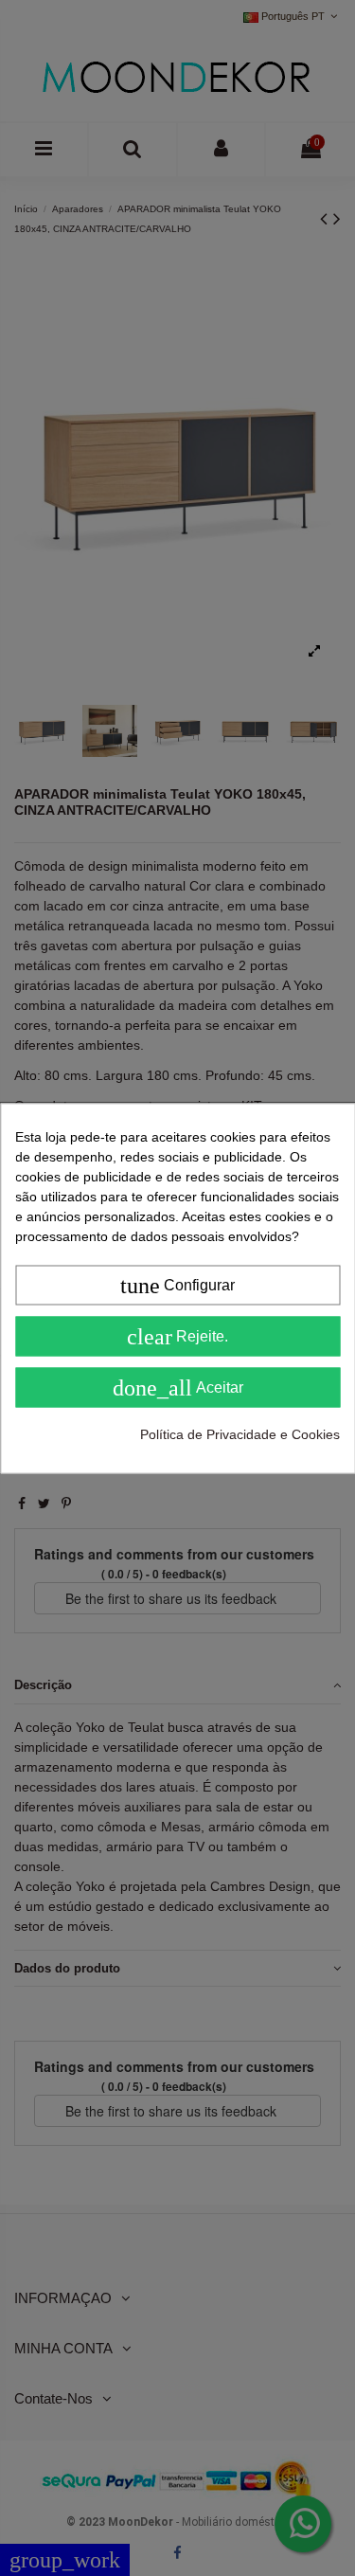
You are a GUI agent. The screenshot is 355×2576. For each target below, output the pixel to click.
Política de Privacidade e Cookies (240, 1433)
